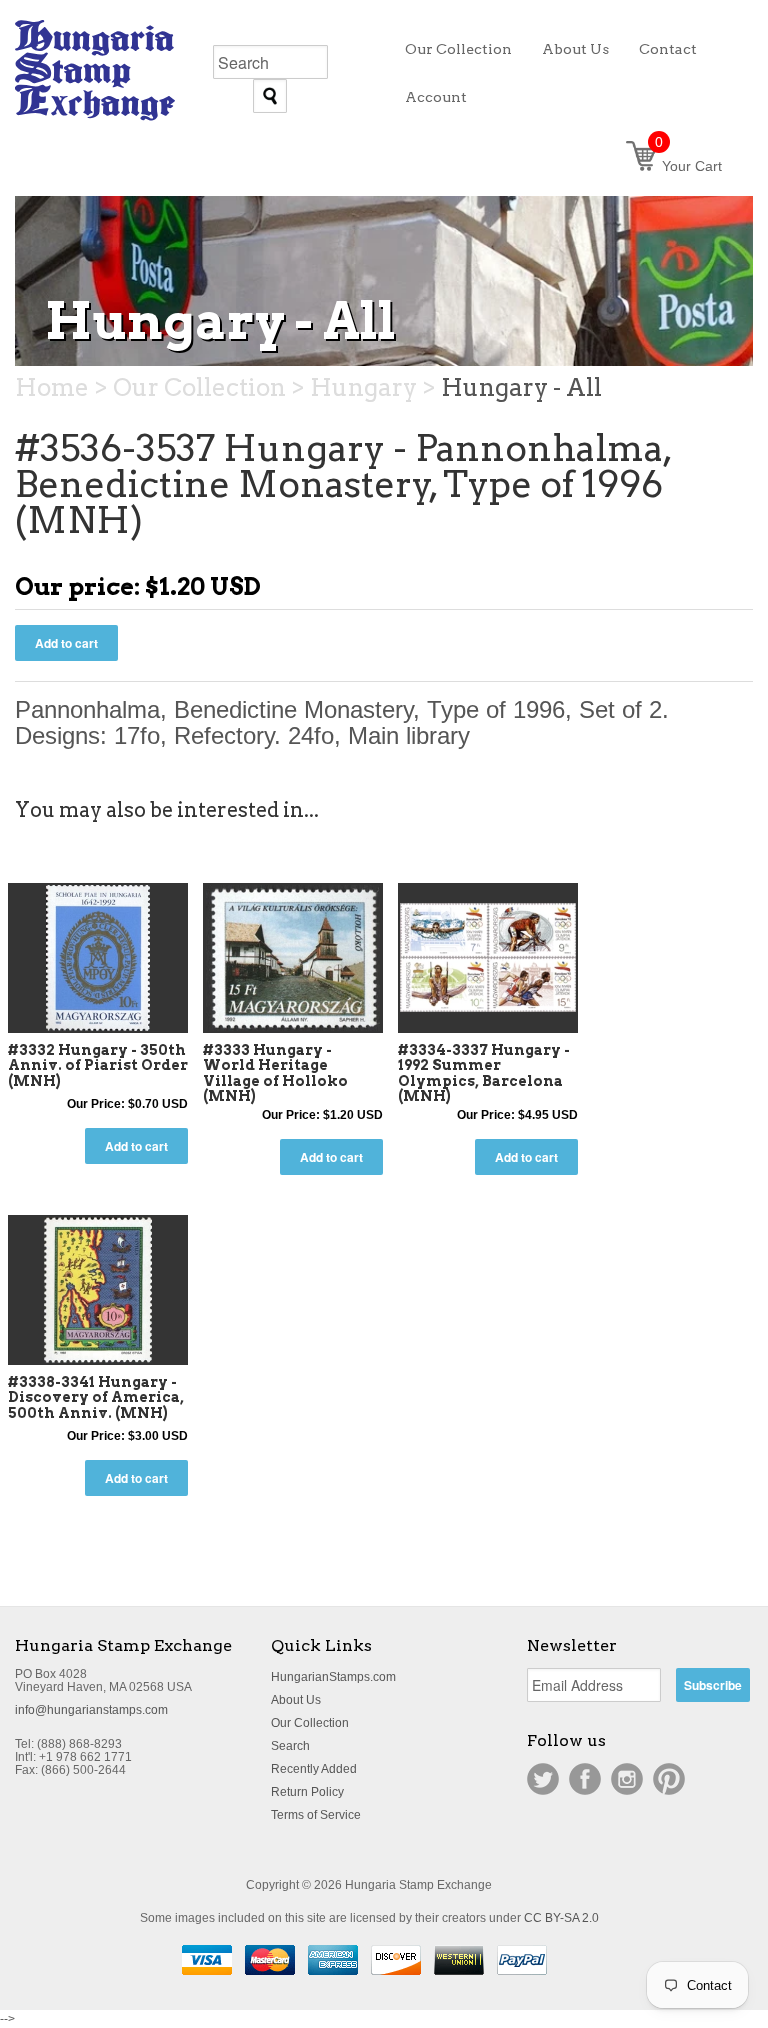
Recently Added (314, 1769)
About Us (296, 1700)
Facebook (585, 1779)
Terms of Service (316, 1815)
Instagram (627, 1779)
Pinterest (669, 1779)
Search (290, 1746)
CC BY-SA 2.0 (561, 1918)
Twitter (543, 1779)
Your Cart (688, 166)
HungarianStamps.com (333, 1677)
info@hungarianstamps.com (91, 1710)
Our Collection (310, 1723)
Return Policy (307, 1792)
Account (436, 97)
